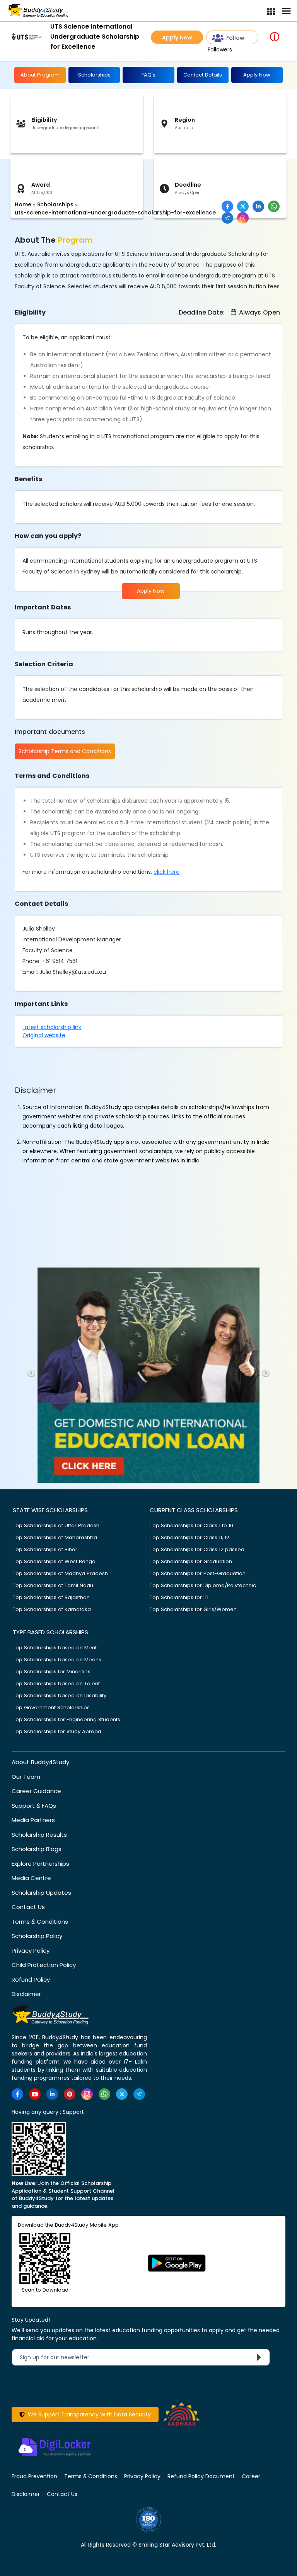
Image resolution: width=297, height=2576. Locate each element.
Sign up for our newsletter (59, 2357)
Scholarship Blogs (37, 1849)
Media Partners (33, 1820)
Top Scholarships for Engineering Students (67, 1719)
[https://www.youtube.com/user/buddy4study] (35, 2094)
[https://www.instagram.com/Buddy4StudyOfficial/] (87, 2094)
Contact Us (28, 1907)
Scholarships (94, 75)
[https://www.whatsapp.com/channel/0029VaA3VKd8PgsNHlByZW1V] (104, 2094)
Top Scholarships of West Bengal (55, 1561)
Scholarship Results (39, 1835)
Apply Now (177, 37)
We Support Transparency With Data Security (88, 2414)
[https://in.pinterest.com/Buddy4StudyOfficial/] (70, 2094)
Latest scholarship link (52, 1027)
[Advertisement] (60, 180)
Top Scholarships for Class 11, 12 (189, 1537)
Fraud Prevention (34, 2476)
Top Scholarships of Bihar (45, 1549)
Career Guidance (36, 1791)
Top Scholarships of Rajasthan (51, 1597)
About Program (40, 75)
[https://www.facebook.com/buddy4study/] (17, 2094)
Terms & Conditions (40, 1922)
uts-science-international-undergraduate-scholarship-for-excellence (115, 213)
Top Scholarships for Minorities (52, 1672)
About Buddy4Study (40, 1762)
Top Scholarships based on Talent (56, 1684)
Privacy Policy (31, 1951)
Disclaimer (26, 1994)
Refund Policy (31, 1980)
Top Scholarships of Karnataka (52, 1609)
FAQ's (148, 75)
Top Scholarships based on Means (57, 1660)
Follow (235, 38)
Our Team (26, 1777)
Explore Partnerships (40, 1864)
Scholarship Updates (41, 1893)
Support (73, 2112)
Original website (44, 1035)
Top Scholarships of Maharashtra (55, 1537)
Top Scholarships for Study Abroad (57, 1731)
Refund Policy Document (201, 2476)
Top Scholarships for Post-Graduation (198, 1573)
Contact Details (203, 75)
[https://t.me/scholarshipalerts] (139, 2094)
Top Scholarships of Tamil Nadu (53, 1585)
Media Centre (31, 1878)
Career (251, 2476)
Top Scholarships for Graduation (191, 1561)
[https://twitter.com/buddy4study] (122, 2094)
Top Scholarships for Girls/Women (193, 1609)
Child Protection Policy (44, 1965)
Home (23, 204)
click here (166, 872)
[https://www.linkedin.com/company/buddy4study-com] (52, 2094)
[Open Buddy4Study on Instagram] (243, 218)
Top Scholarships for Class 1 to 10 (191, 1525)
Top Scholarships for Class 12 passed (197, 1549)
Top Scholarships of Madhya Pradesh (60, 1573)
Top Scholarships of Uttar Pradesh (56, 1525)
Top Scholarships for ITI (179, 1597)
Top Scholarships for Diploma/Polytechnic (203, 1585)
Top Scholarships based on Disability (60, 1695)
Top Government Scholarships (51, 1707)
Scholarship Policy (37, 1936)
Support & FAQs (34, 1806)
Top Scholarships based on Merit (55, 1648)
